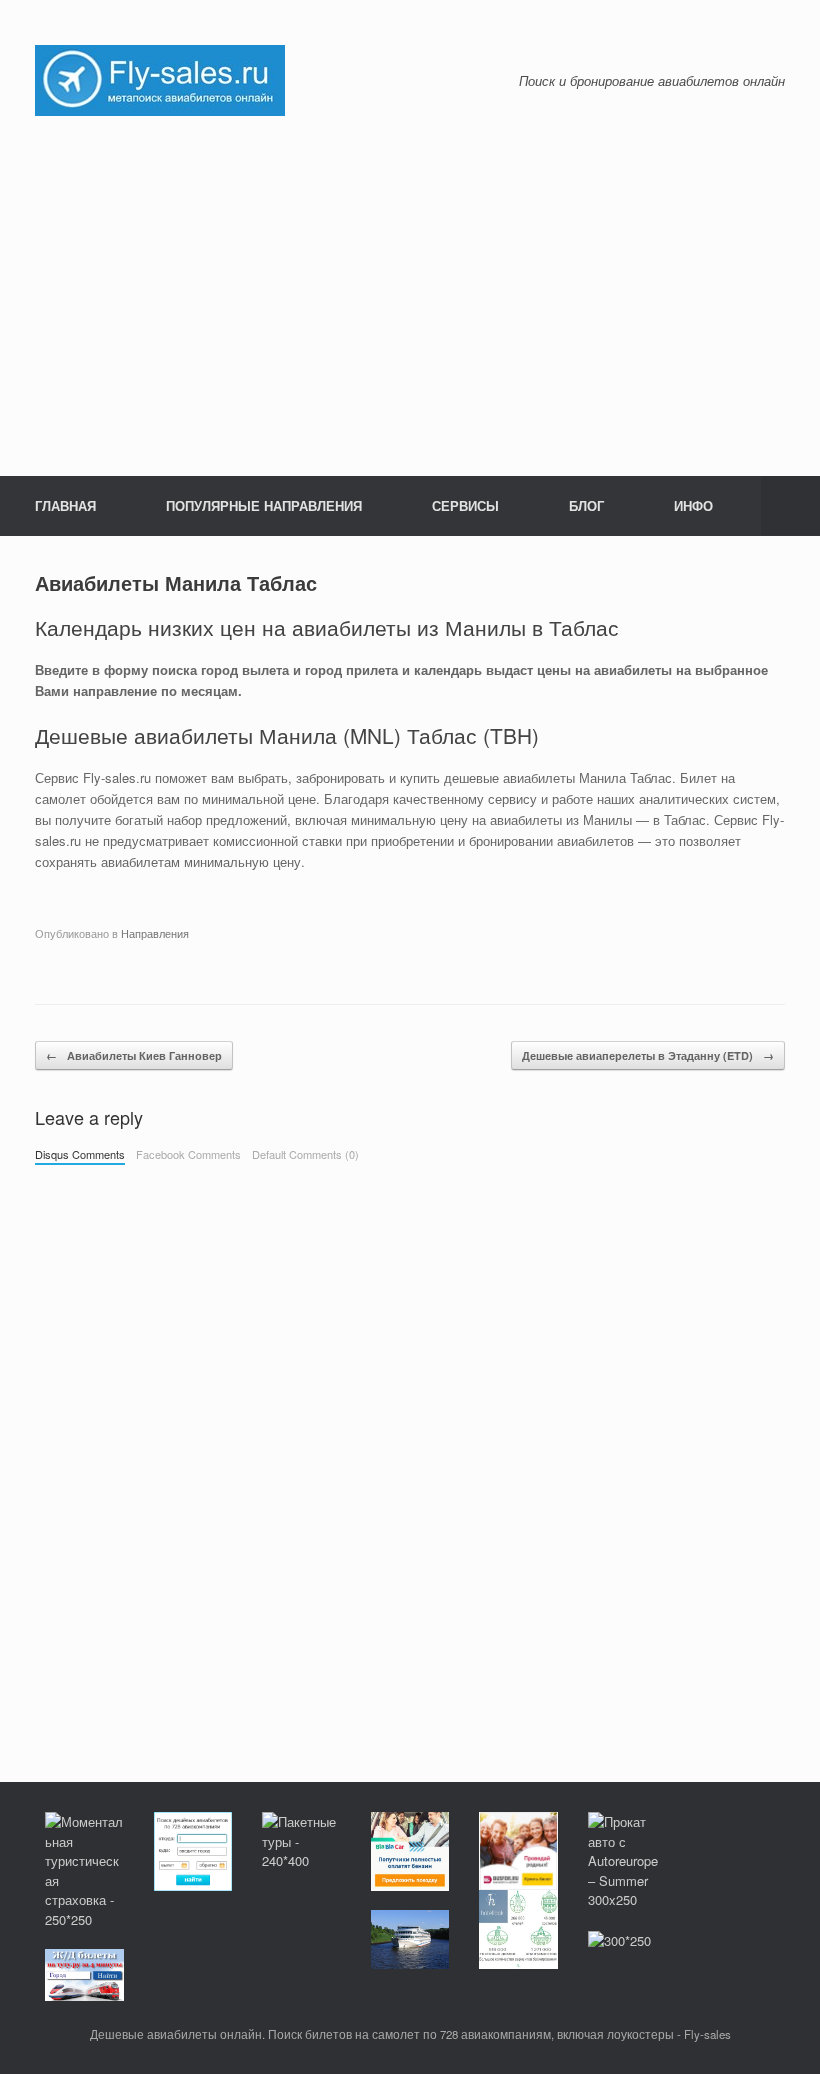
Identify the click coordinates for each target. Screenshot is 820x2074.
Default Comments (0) (305, 1154)
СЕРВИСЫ (465, 505)
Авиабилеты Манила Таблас (176, 582)
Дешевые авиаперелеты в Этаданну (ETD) (648, 1055)
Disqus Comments (80, 1154)
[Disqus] (410, 1454)
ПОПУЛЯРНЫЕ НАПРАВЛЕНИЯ (264, 505)
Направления (155, 933)
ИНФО (693, 505)
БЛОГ (586, 505)
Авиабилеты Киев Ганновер (134, 1055)
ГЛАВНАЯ (65, 505)
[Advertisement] (410, 296)
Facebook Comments (188, 1154)
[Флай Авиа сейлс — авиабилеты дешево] (160, 78)
